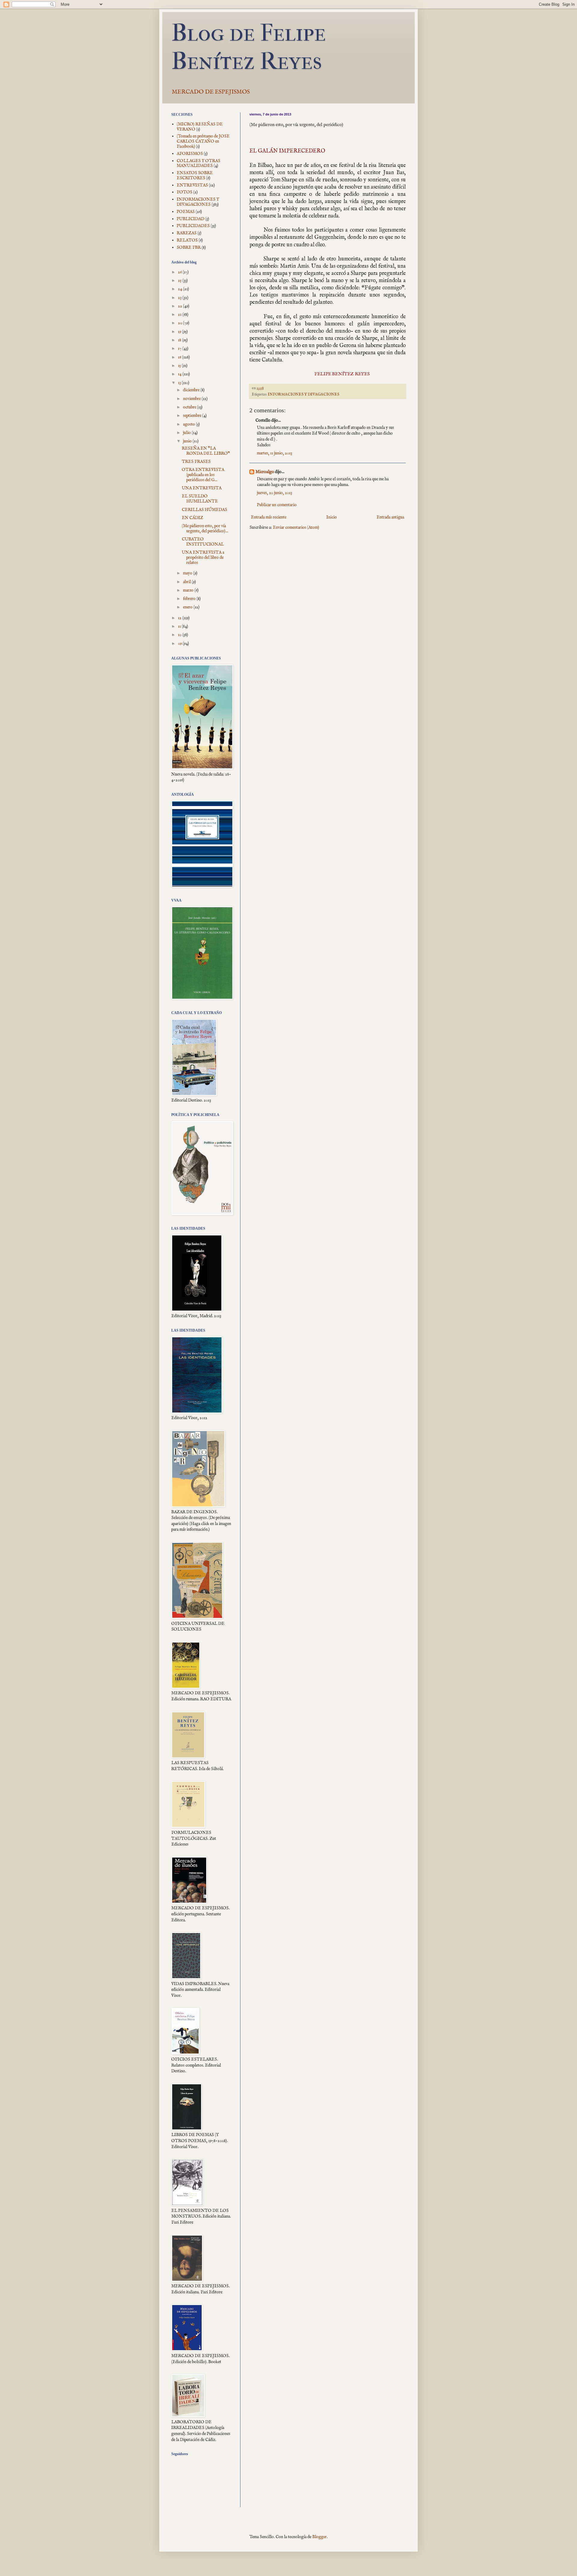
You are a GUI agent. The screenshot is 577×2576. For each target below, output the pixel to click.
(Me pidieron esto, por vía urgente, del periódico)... (205, 529)
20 (180, 323)
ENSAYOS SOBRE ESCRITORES (195, 175)
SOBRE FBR (189, 247)
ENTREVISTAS (192, 185)
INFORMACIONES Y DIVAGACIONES (304, 395)
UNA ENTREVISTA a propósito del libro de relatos (203, 558)
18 (180, 340)
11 (180, 626)
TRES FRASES (196, 462)
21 (180, 315)
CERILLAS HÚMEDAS (205, 510)
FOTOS (185, 192)
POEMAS (186, 212)
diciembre (192, 390)
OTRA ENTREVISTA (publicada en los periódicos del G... (203, 475)
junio (188, 441)
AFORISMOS (190, 154)
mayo (188, 573)
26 (180, 272)
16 (180, 357)
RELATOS (187, 240)
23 (180, 298)
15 (180, 366)
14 (180, 374)
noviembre (192, 399)
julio (187, 433)
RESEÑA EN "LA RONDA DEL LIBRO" (206, 451)
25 (180, 281)
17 (180, 349)
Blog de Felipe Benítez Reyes (249, 47)
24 (180, 289)
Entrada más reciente (269, 517)
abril (187, 582)
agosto (189, 424)
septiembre (193, 416)
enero (188, 607)
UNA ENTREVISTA (202, 488)
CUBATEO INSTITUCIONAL (203, 542)
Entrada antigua (390, 517)
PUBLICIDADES (193, 226)
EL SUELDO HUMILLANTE (200, 499)
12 (180, 618)
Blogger (319, 2537)
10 (180, 635)
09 (180, 644)
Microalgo (265, 472)
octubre (190, 407)
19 (180, 332)
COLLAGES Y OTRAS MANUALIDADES (198, 163)
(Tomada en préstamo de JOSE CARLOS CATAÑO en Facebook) (203, 141)
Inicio (332, 517)
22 (180, 306)
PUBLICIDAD (191, 219)
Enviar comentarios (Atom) (296, 527)
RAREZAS (187, 233)
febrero (190, 599)
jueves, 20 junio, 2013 (275, 493)
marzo (189, 590)
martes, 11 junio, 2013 (275, 453)
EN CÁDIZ (192, 518)
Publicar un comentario (277, 505)
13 (180, 383)
